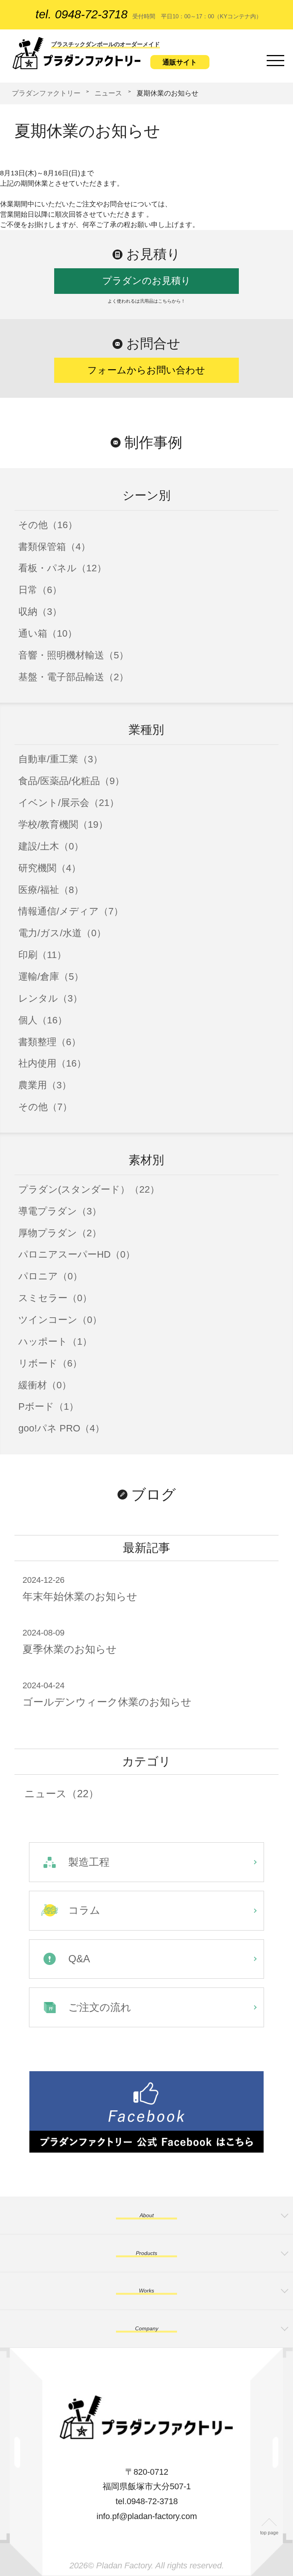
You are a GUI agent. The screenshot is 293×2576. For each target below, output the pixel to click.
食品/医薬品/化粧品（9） (71, 781)
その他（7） (45, 1107)
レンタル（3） (50, 998)
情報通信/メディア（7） (71, 911)
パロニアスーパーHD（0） (77, 1254)
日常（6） (40, 590)
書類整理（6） (50, 1042)
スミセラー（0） (55, 1298)
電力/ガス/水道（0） (62, 933)
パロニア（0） (50, 1276)
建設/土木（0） (51, 846)
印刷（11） (42, 955)
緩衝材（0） (45, 1385)
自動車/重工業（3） (60, 759)
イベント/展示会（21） (69, 803)
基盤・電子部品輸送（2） (73, 677)
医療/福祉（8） (51, 890)
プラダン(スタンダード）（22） (89, 1189)
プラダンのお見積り (146, 281)
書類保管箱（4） (54, 547)
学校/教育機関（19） (63, 824)
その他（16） (48, 525)
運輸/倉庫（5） (51, 977)
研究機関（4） (50, 868)
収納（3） (40, 612)
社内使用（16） (52, 1063)
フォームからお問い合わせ (146, 370)
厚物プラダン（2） (60, 1233)
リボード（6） (50, 1363)
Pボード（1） (48, 1406)
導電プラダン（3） (60, 1211)
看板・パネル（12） (62, 568)
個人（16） (43, 1020)
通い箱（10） (48, 633)
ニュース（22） (62, 1794)
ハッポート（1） (55, 1341)
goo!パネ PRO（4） (61, 1428)
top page (269, 2533)
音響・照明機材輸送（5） (73, 655)
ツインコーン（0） (60, 1320)
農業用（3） (45, 1085)
